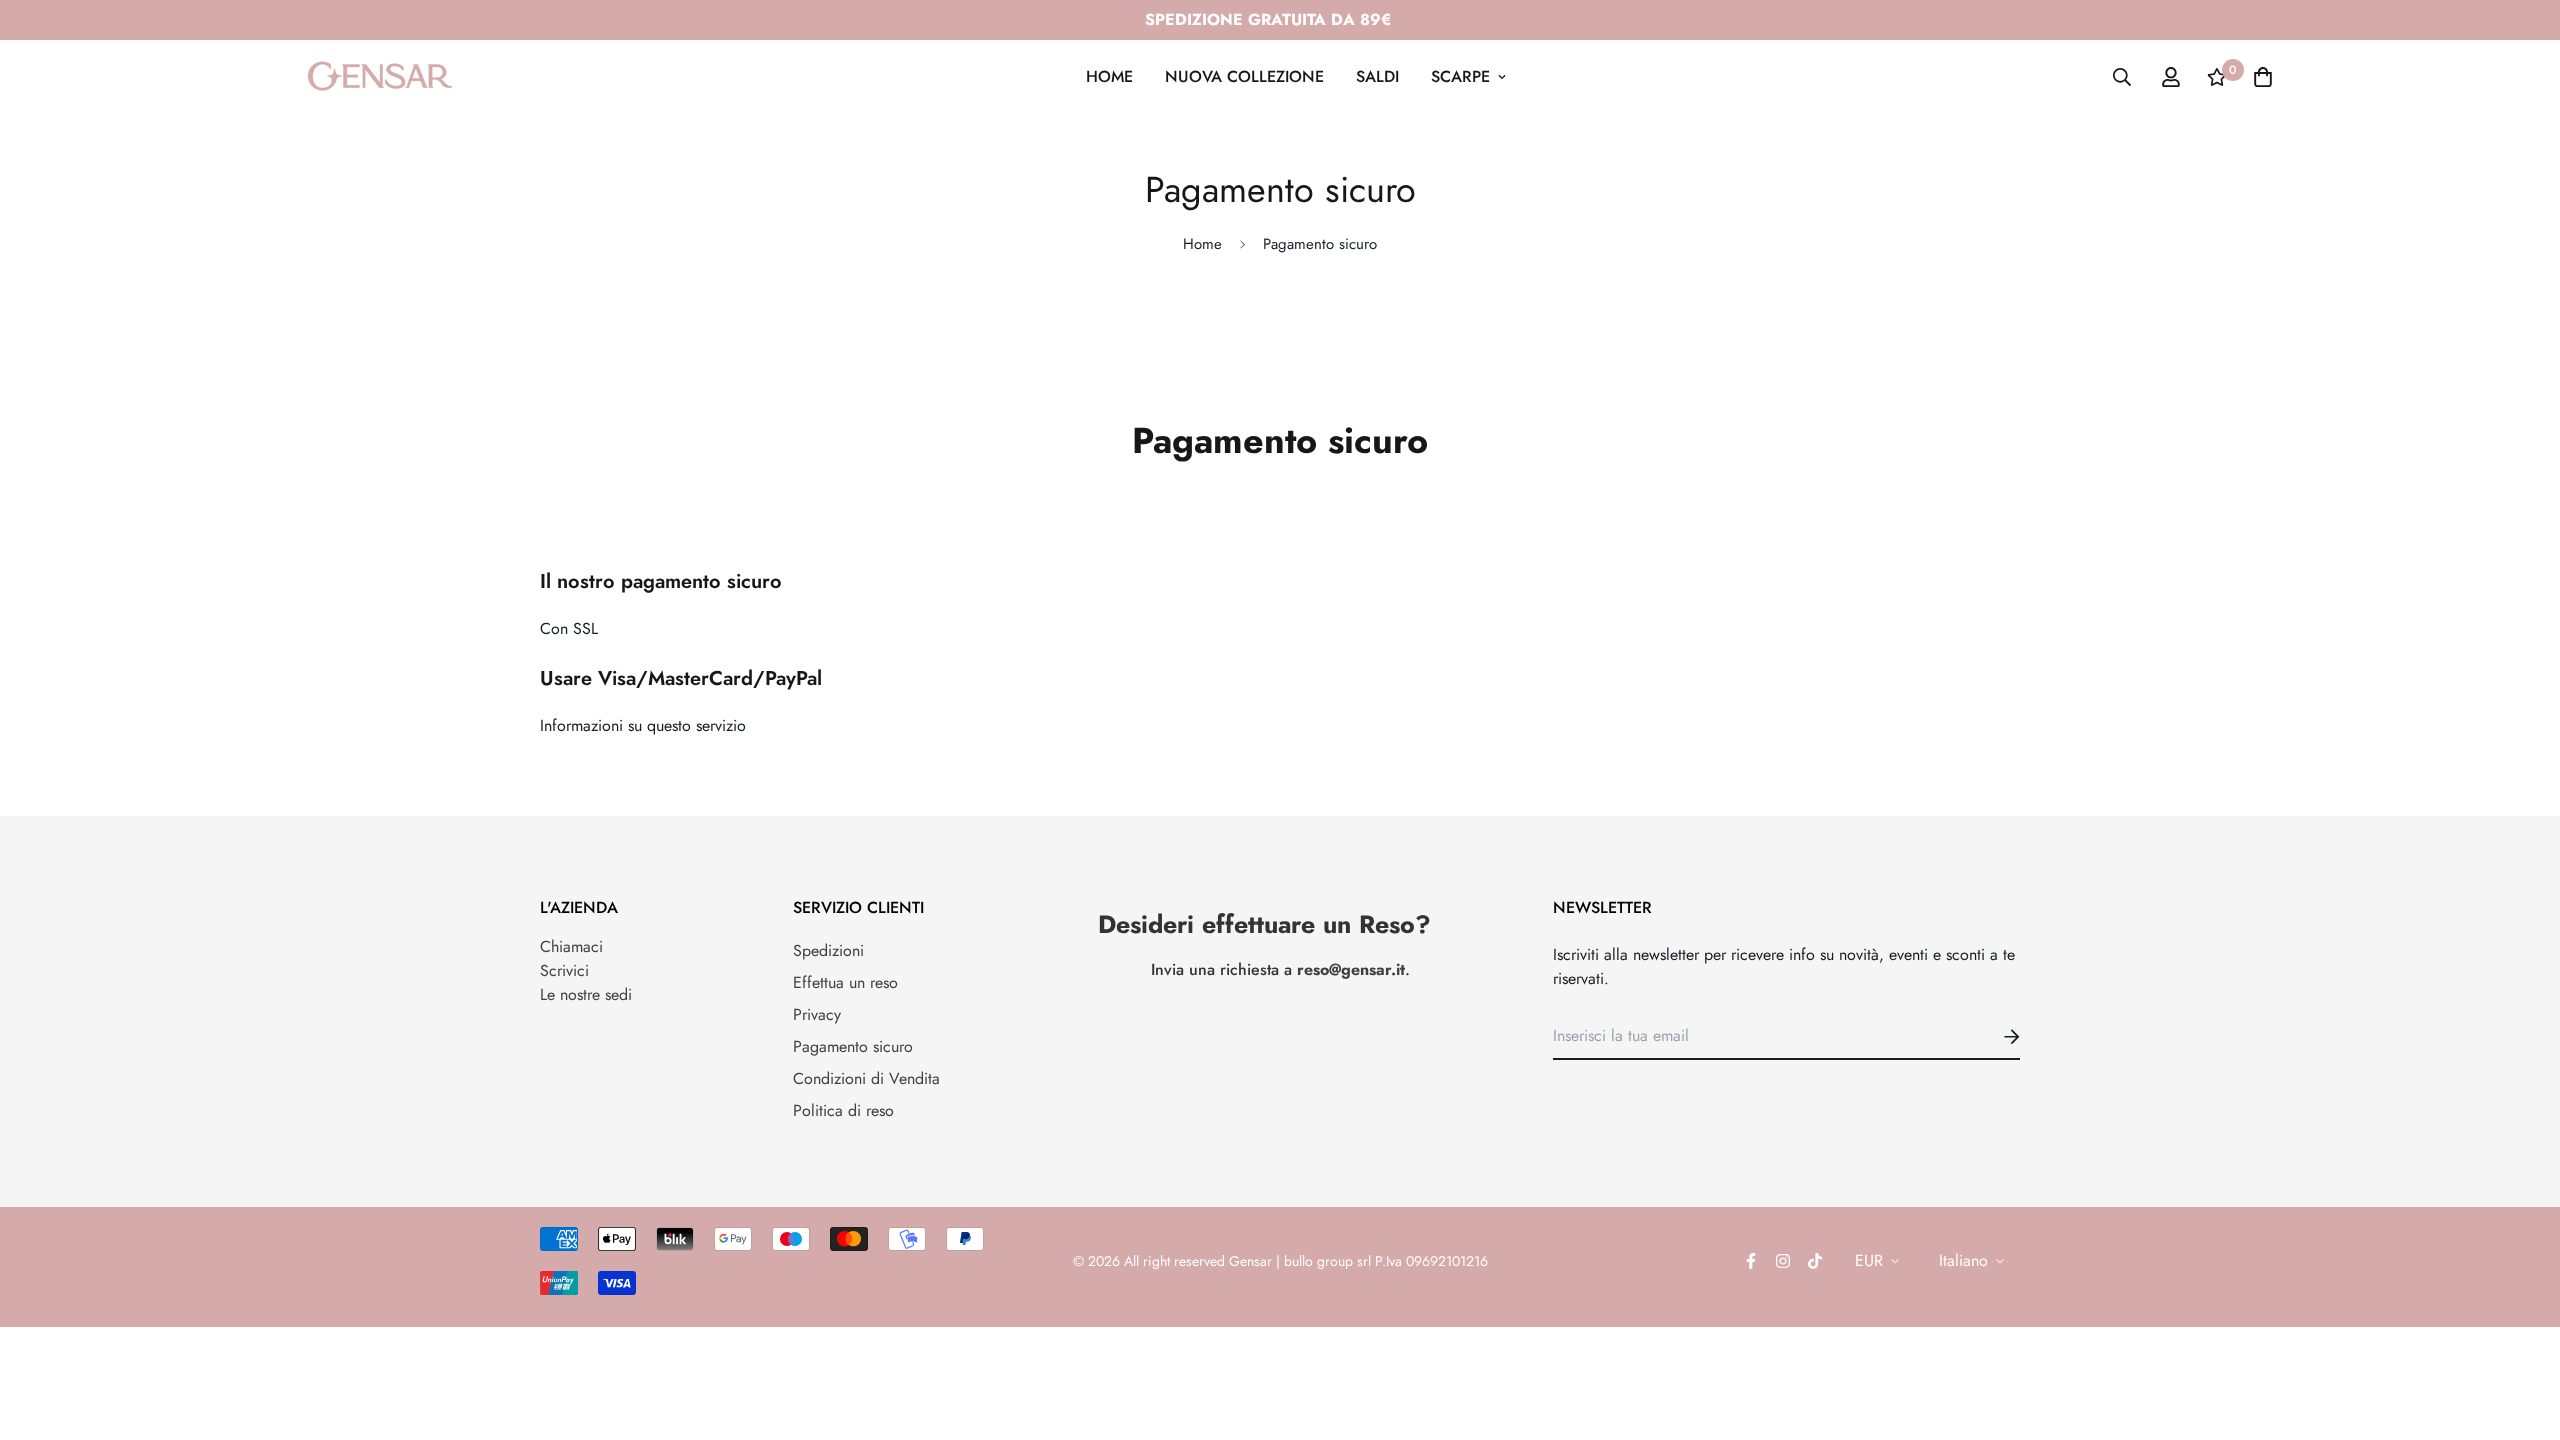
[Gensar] (380, 76)
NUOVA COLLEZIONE (1244, 76)
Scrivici (564, 970)
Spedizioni (828, 950)
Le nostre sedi (586, 994)
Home (1202, 244)
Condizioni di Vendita (866, 1078)
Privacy (817, 1014)
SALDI (1377, 76)
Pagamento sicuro (853, 1046)
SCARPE (1460, 76)
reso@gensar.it (1351, 969)
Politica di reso (843, 1110)
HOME (1109, 76)
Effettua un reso (845, 982)
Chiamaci (571, 946)
